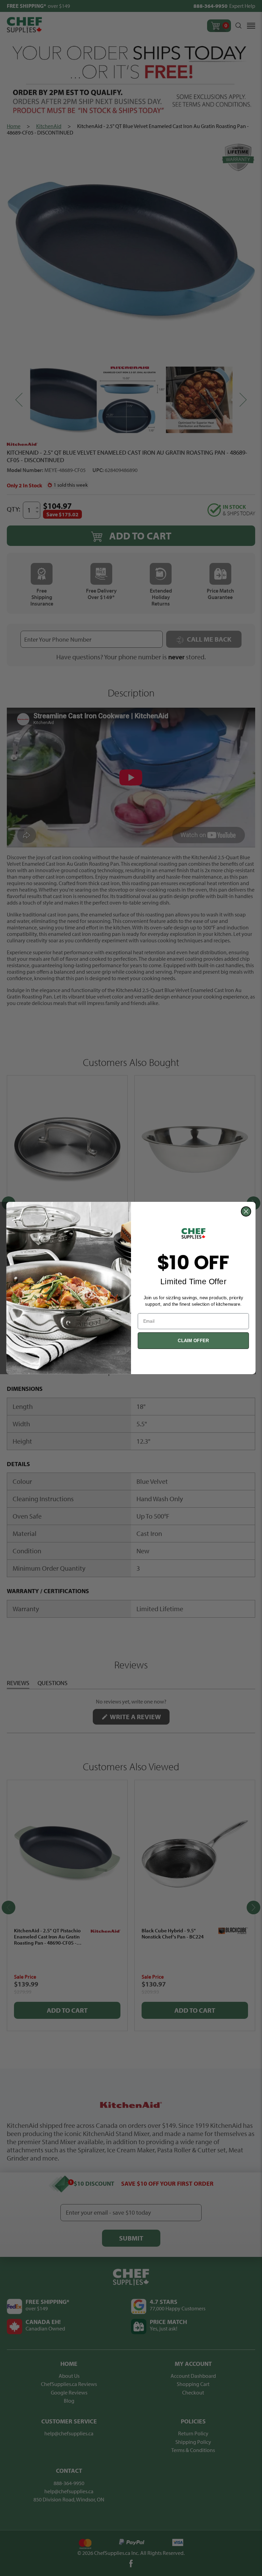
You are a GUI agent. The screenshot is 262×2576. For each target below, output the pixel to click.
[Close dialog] (246, 1211)
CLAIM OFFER (193, 1341)
